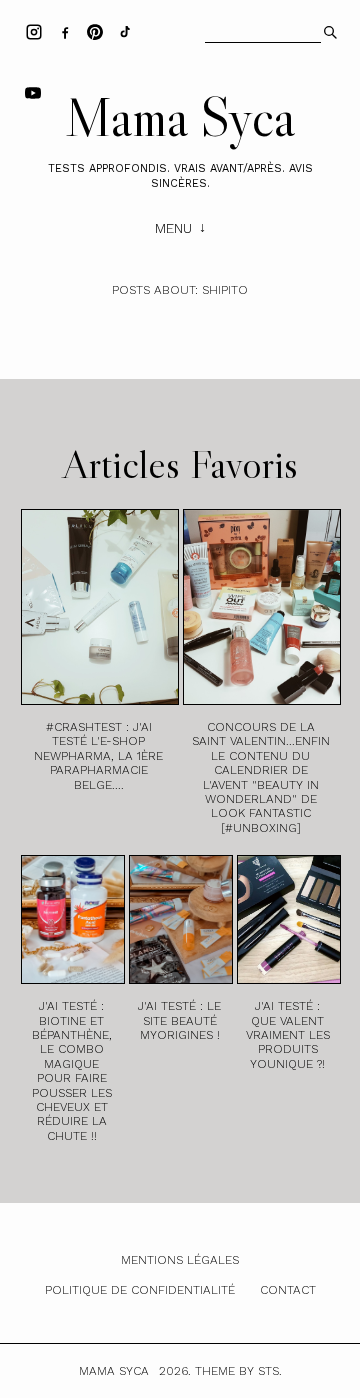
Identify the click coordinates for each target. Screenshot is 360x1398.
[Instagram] (34, 31)
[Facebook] (65, 31)
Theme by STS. (238, 1371)
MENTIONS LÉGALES (180, 1260)
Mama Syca (180, 117)
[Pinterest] (95, 31)
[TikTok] (125, 31)
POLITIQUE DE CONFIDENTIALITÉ (140, 1290)
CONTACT (288, 1290)
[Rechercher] (328, 30)
